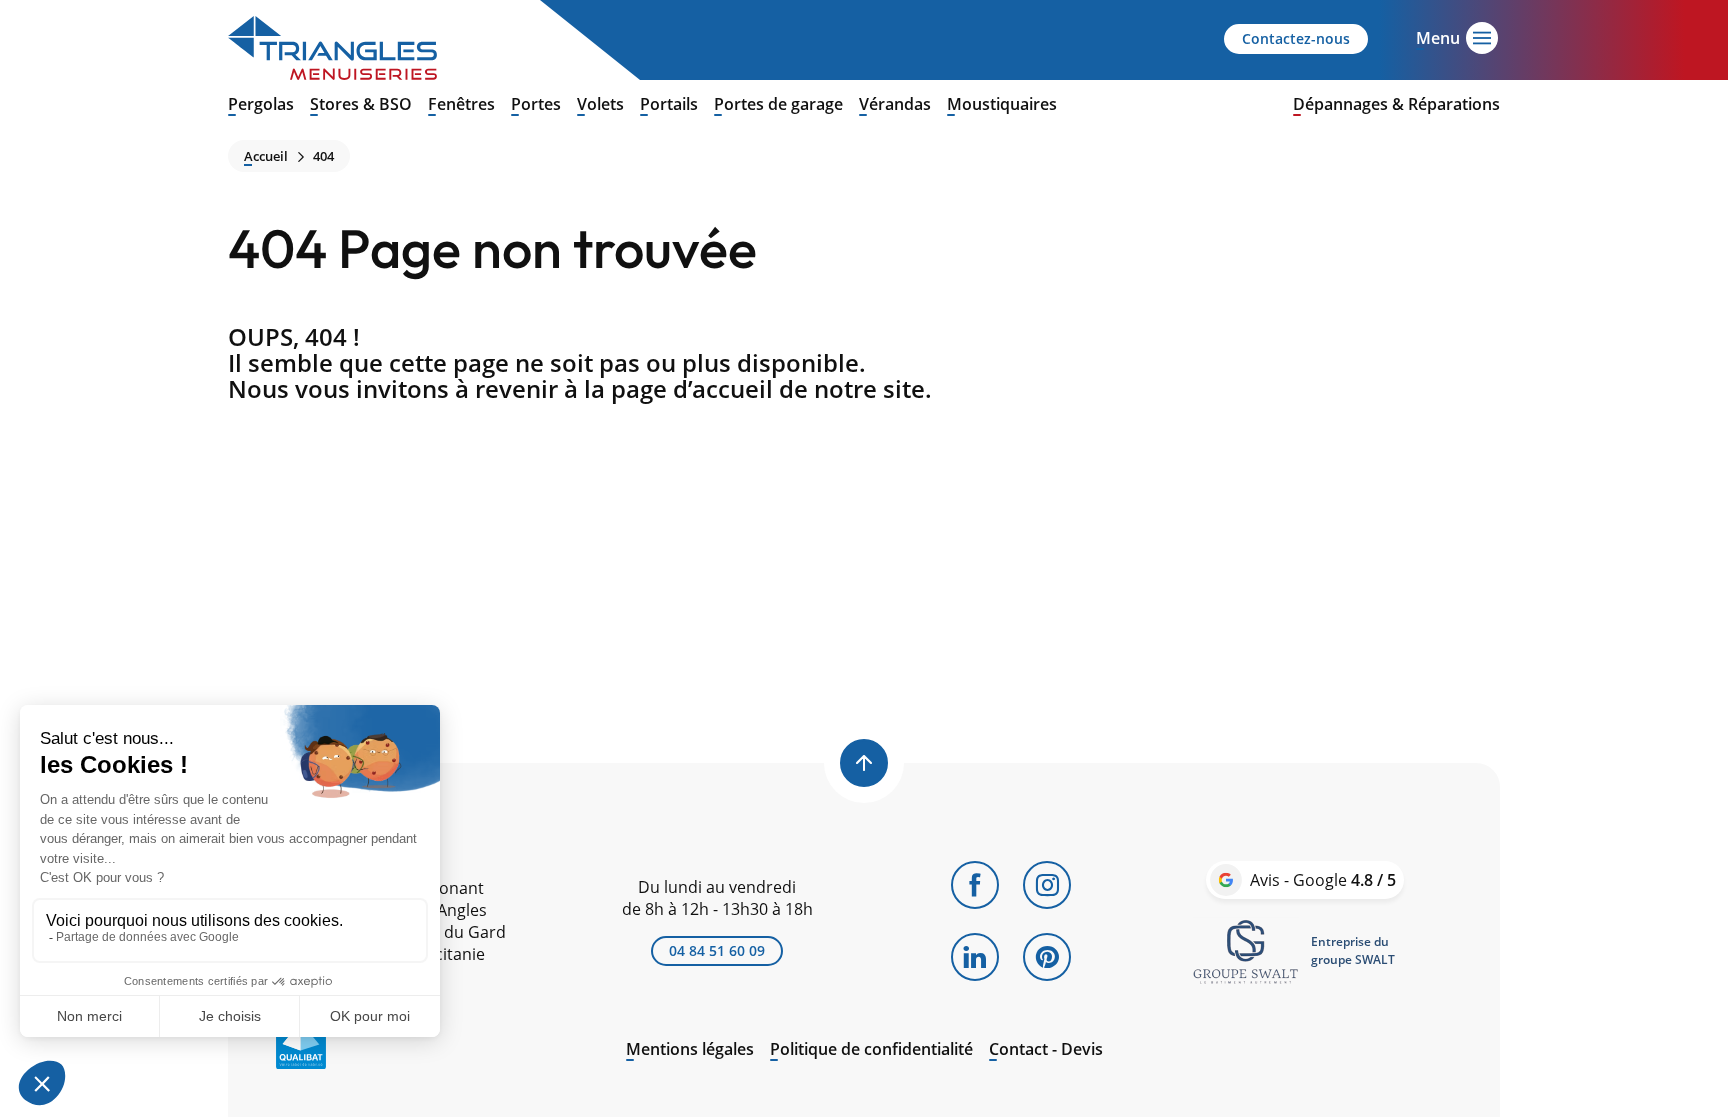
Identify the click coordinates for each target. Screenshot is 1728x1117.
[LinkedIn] (975, 957)
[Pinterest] (1047, 957)
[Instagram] (1047, 885)
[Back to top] (864, 763)
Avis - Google (1323, 880)
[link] (1246, 951)
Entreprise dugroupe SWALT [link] (1353, 950)
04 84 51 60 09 (717, 950)
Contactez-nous (1296, 38)
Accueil (266, 156)
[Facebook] (975, 885)
